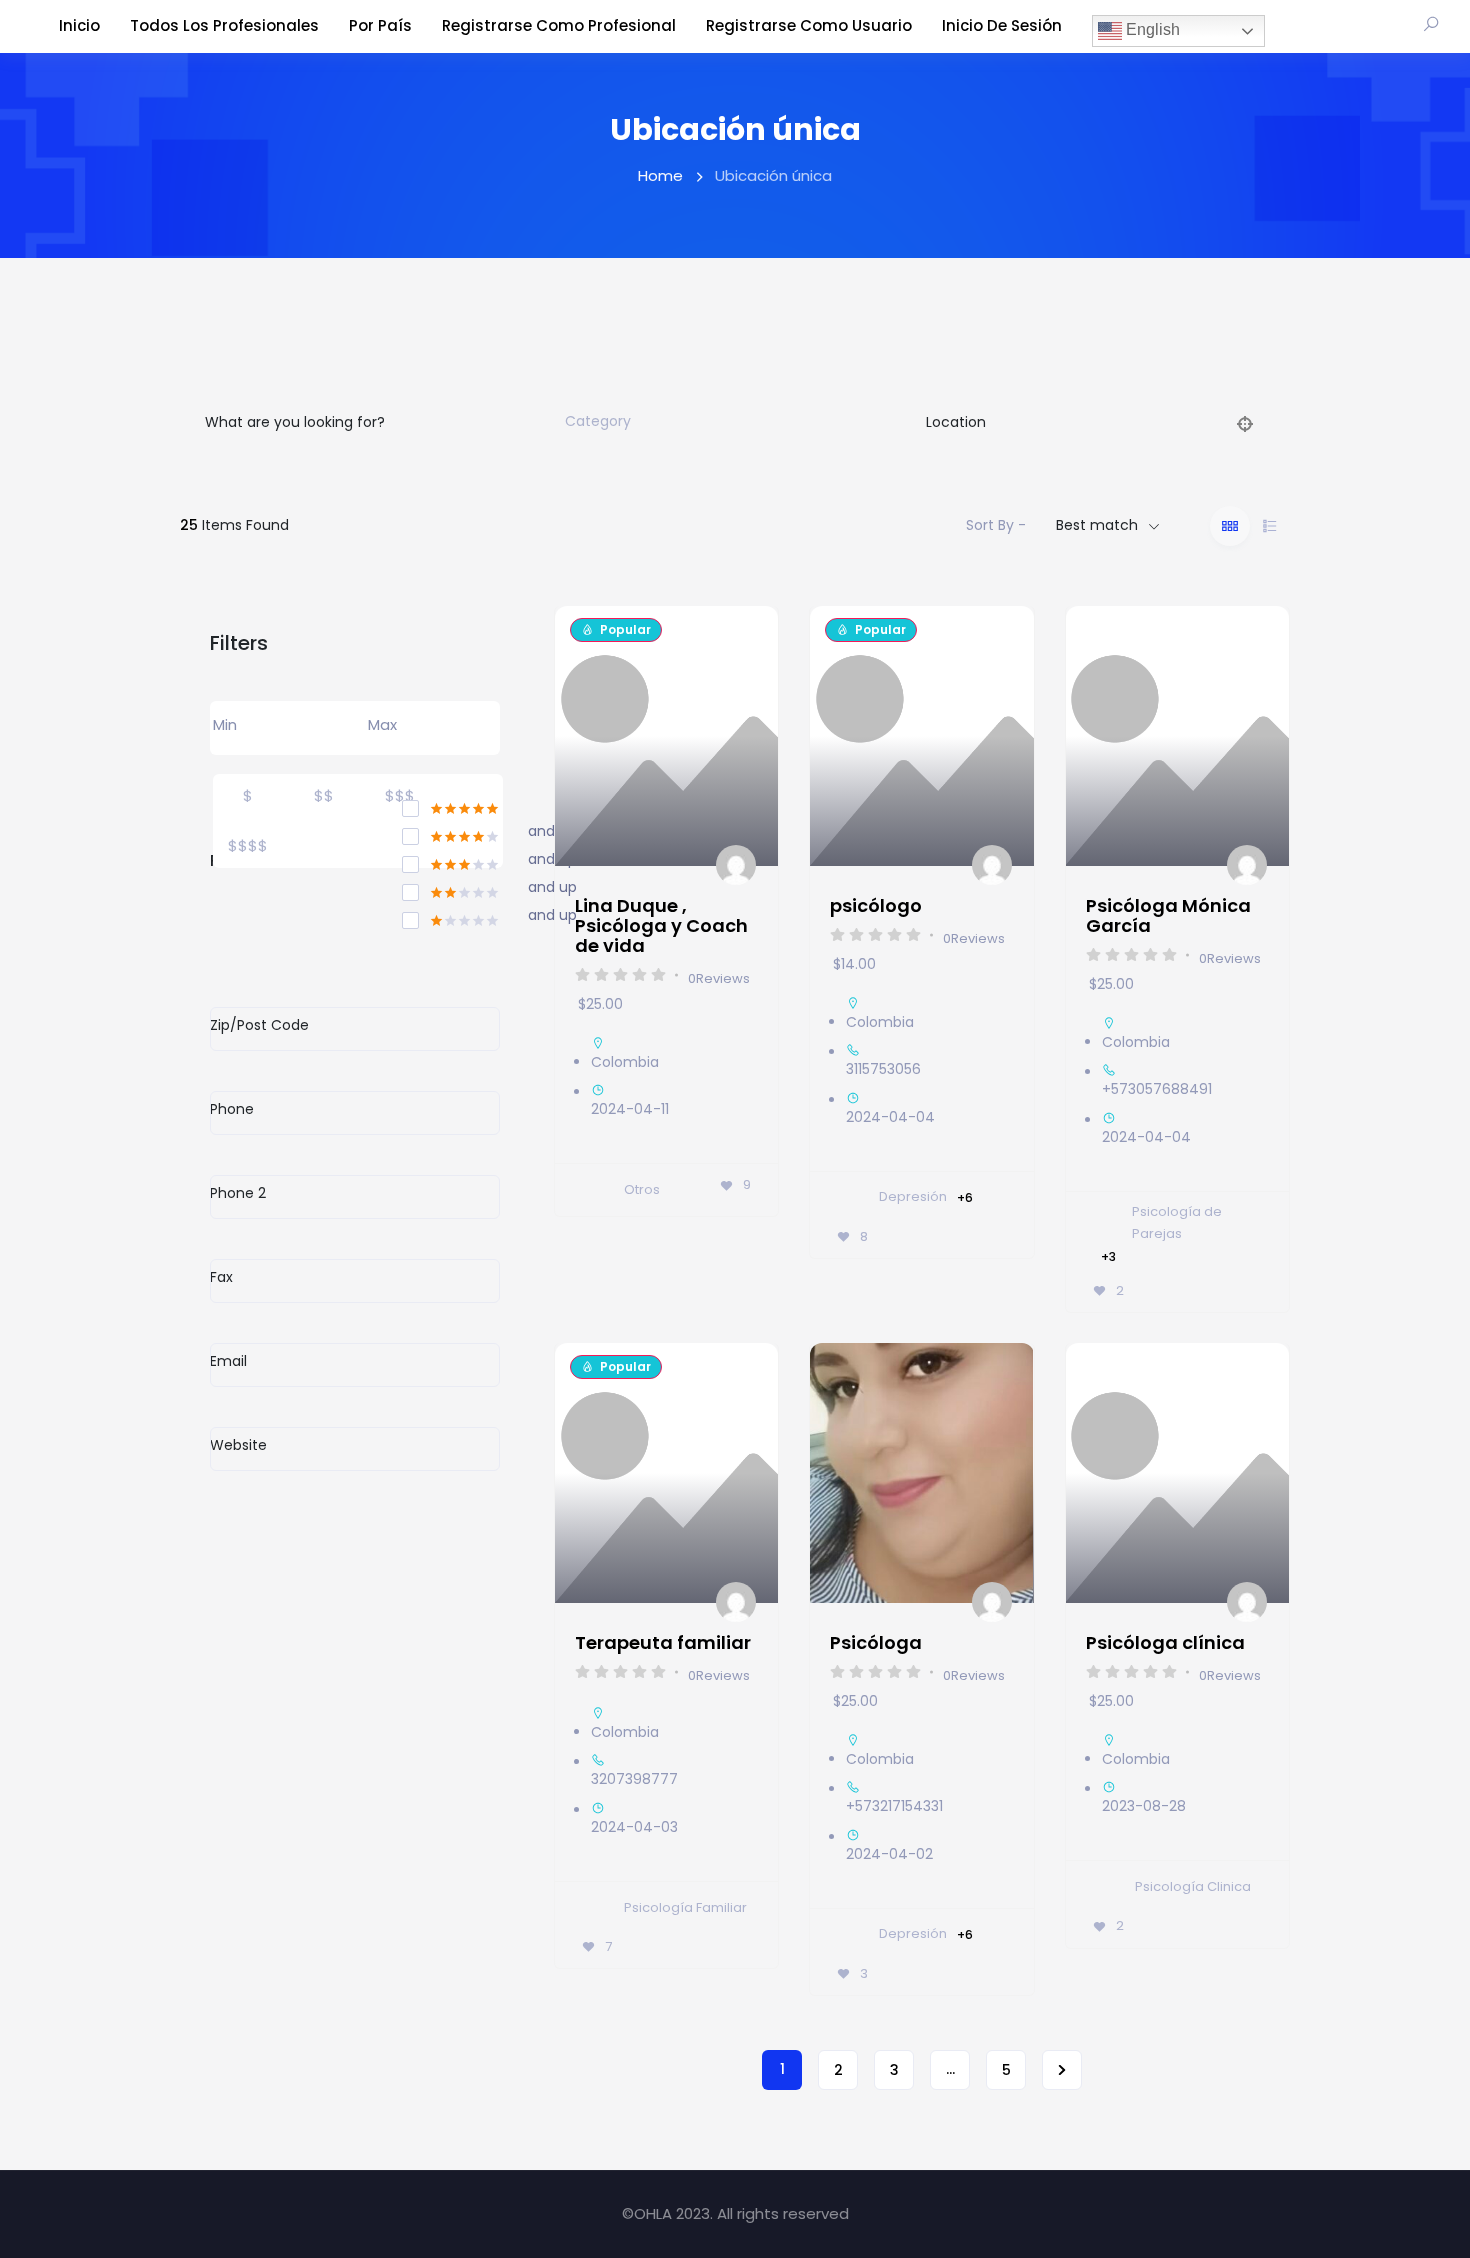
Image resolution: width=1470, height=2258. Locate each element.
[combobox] (721, 422)
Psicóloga (876, 1642)
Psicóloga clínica (1165, 1642)
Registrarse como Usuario (809, 25)
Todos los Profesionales (224, 25)
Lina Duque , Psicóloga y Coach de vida (661, 925)
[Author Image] (737, 866)
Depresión (913, 1196)
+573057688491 (1157, 1089)
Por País (380, 25)
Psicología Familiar (685, 1907)
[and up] (451, 833)
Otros (642, 1189)
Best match (1097, 525)
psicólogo (876, 905)
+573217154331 (894, 1806)
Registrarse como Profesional (559, 25)
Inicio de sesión (1002, 25)
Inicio (79, 25)
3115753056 (883, 1069)
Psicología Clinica (1193, 1886)
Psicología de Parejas (1177, 1223)
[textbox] (598, 422)
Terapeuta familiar (663, 1642)
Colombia (625, 1062)
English (1151, 29)
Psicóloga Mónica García (1168, 915)
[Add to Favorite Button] (747, 641)
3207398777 (634, 1779)
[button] (835, 1473)
